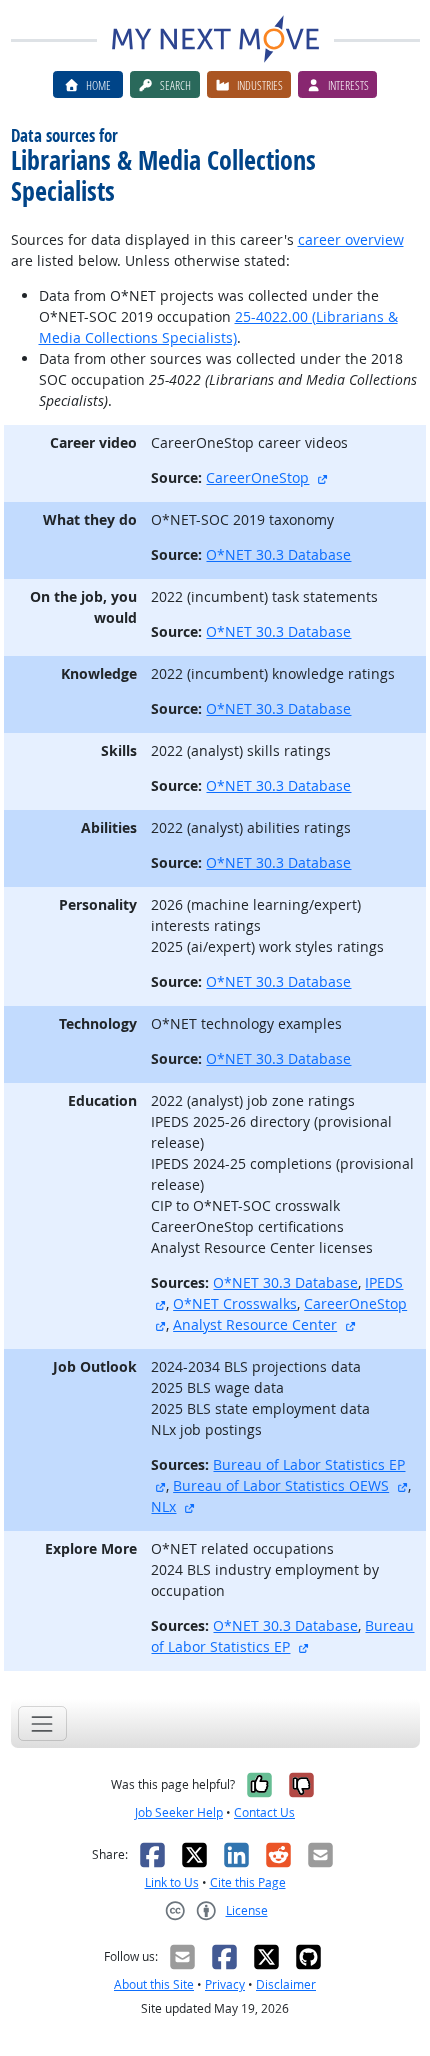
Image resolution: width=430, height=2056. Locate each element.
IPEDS (384, 1282)
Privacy (225, 1984)
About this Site (154, 1984)
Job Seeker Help (179, 1812)
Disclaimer (286, 1984)
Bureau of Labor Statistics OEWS (281, 1485)
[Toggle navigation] (42, 1723)
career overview (351, 239)
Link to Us (172, 1882)
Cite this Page (248, 1882)
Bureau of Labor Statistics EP (309, 1464)
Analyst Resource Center (255, 1324)
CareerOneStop (257, 477)
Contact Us (264, 1812)
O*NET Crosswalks (235, 1303)
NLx (163, 1506)
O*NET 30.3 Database (278, 554)
